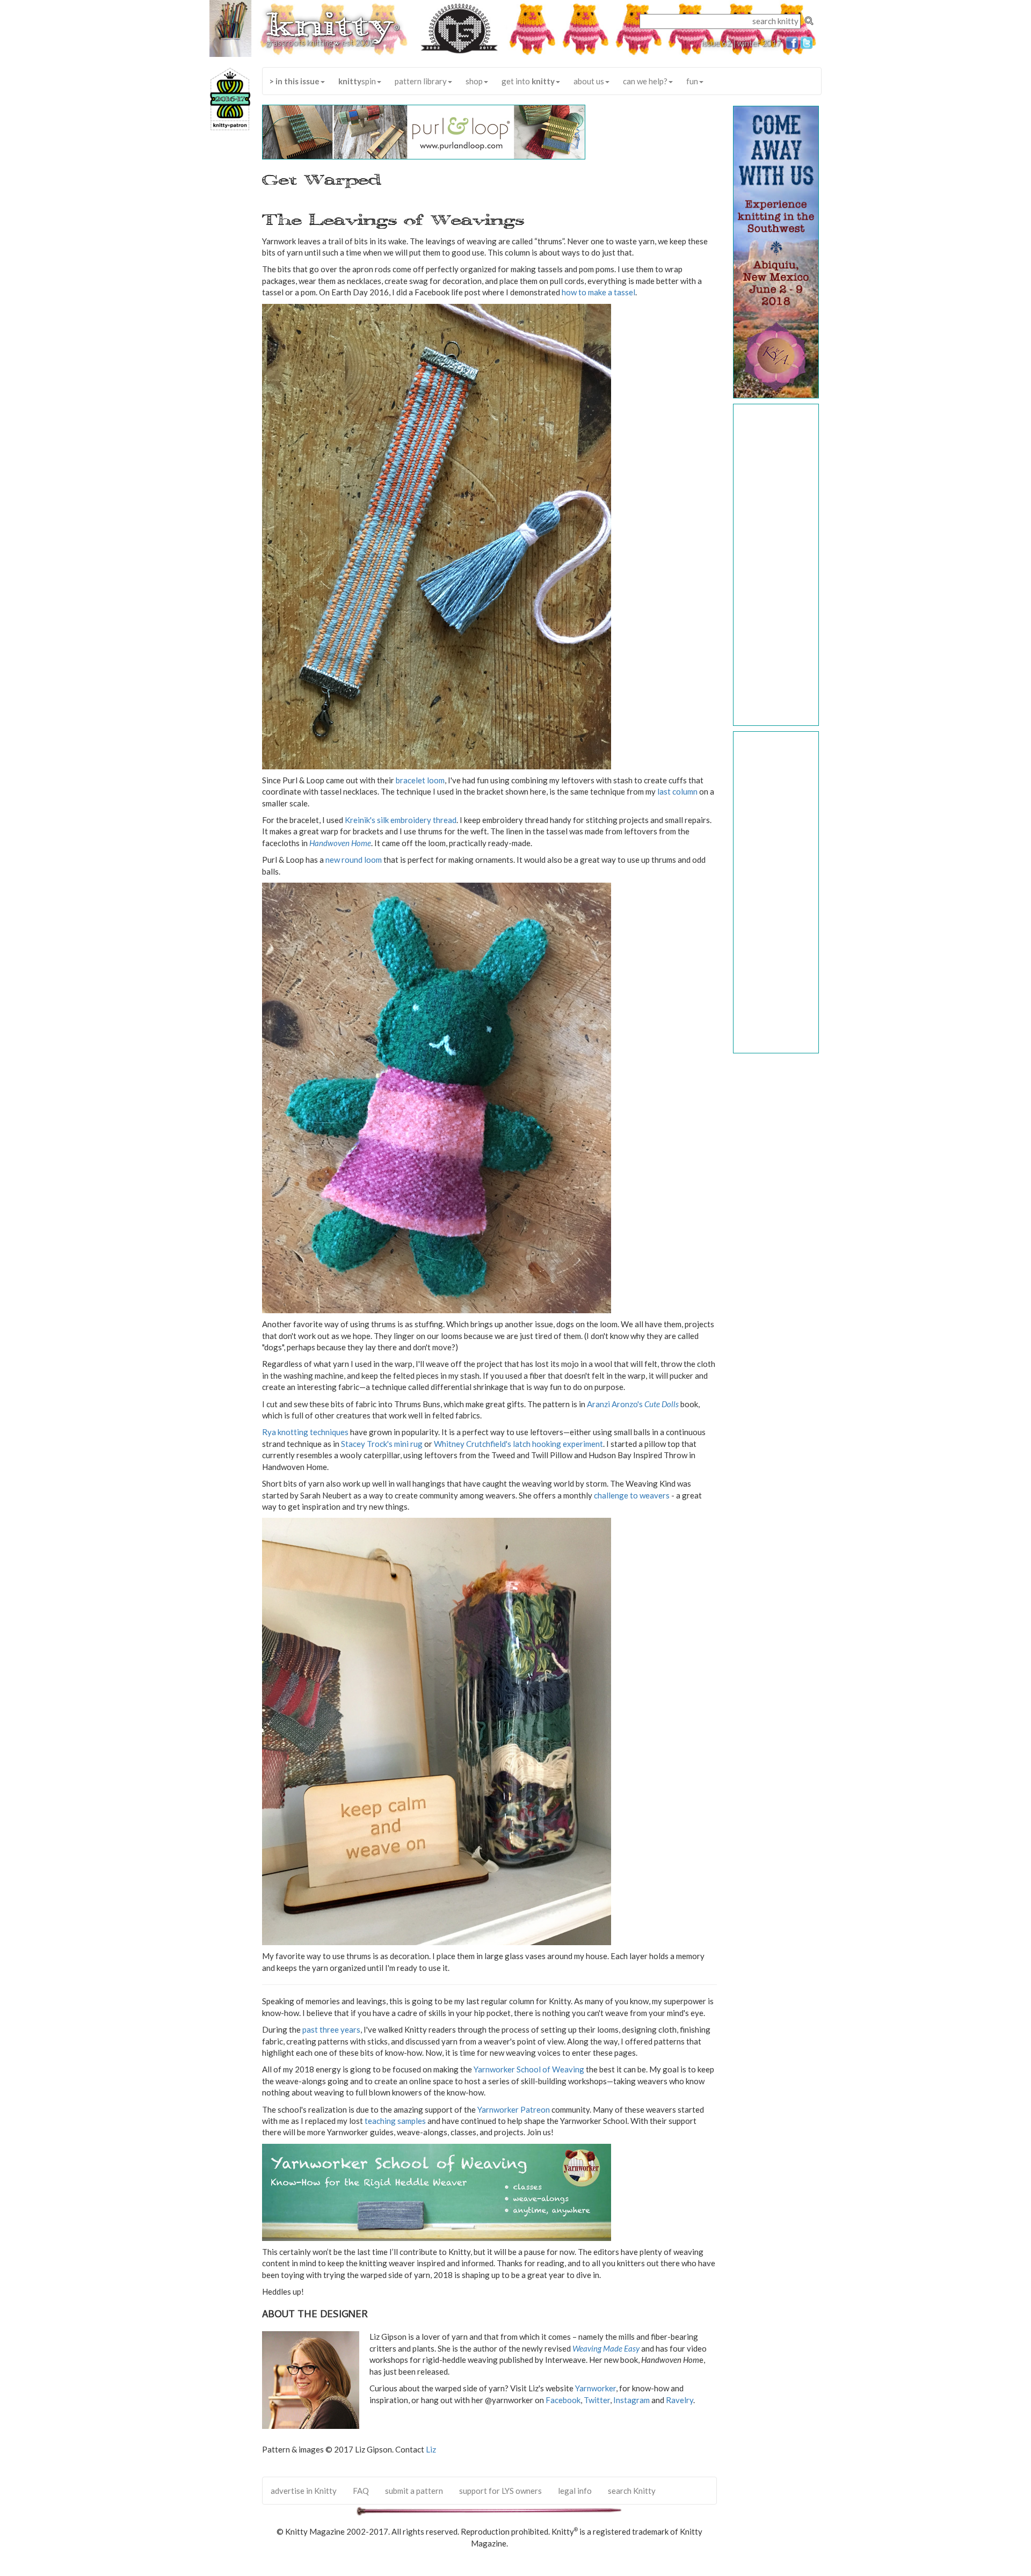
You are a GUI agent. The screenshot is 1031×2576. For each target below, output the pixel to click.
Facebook (563, 2400)
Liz (431, 2449)
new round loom (354, 860)
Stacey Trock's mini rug (382, 1444)
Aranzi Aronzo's (634, 1404)
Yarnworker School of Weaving (529, 2069)
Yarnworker (596, 2388)
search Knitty (632, 2491)
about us (589, 81)
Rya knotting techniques (305, 1432)
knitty (333, 25)
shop (474, 81)
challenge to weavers (632, 1495)
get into (528, 81)
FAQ (361, 2491)
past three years (331, 2029)
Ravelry (680, 2400)
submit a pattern (414, 2491)
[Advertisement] (776, 565)
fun (692, 81)
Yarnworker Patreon (514, 2109)
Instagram (631, 2400)
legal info (575, 2491)
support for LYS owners (500, 2491)
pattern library (421, 81)
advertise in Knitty (304, 2491)
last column (677, 791)
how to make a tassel (598, 292)
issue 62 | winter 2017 (742, 43)
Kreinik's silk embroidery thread (401, 820)
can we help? (645, 81)
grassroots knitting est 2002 (320, 42)
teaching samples (395, 2121)
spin (357, 81)
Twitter (597, 2400)
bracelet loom (420, 780)
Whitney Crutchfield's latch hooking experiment (518, 1444)
